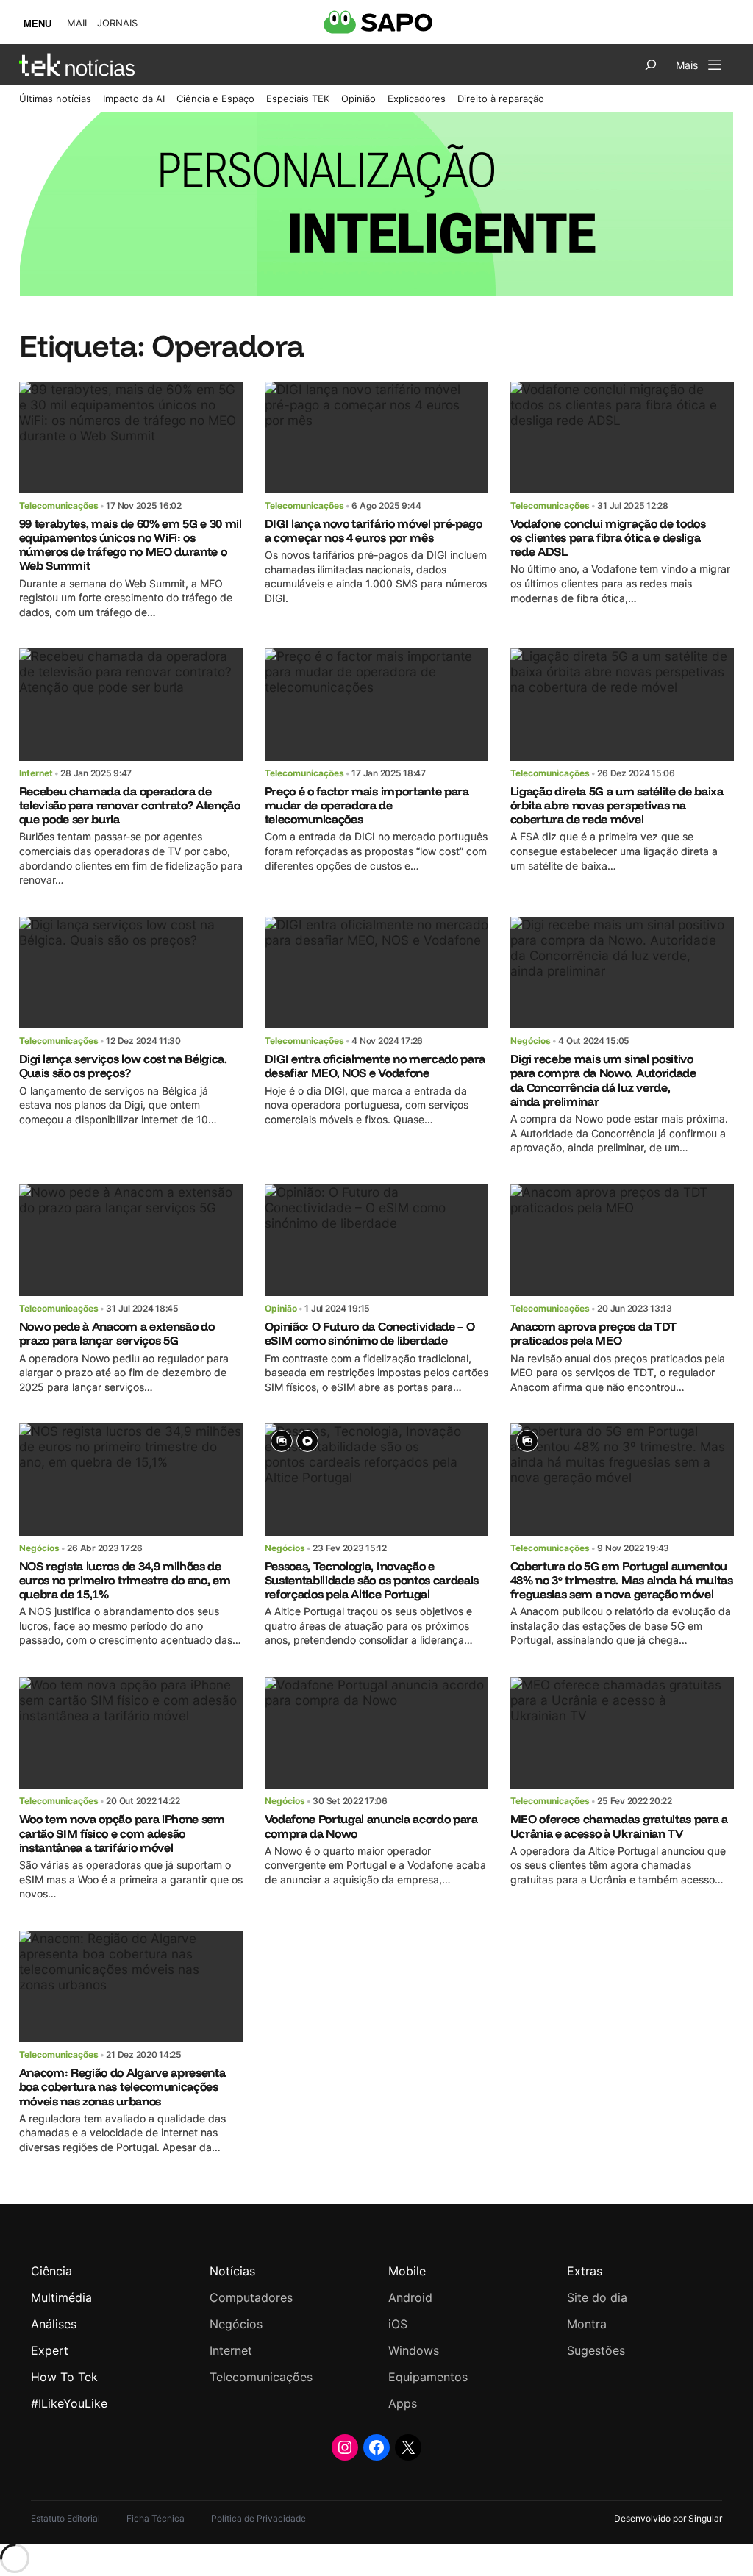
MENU (38, 24)
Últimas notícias (55, 99)
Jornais (117, 23)
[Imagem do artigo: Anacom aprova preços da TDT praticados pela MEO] (622, 1240)
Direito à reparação (501, 99)
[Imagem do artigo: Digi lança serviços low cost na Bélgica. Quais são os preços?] (131, 973)
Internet (36, 773)
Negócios (531, 1041)
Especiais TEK (298, 99)
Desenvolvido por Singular (668, 2518)
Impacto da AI (134, 99)
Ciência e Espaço (215, 99)
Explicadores (417, 99)
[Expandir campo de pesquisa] (651, 65)
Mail (78, 23)
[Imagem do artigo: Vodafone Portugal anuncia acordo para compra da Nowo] (377, 1733)
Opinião (358, 99)
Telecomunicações (59, 505)
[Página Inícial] (77, 65)
